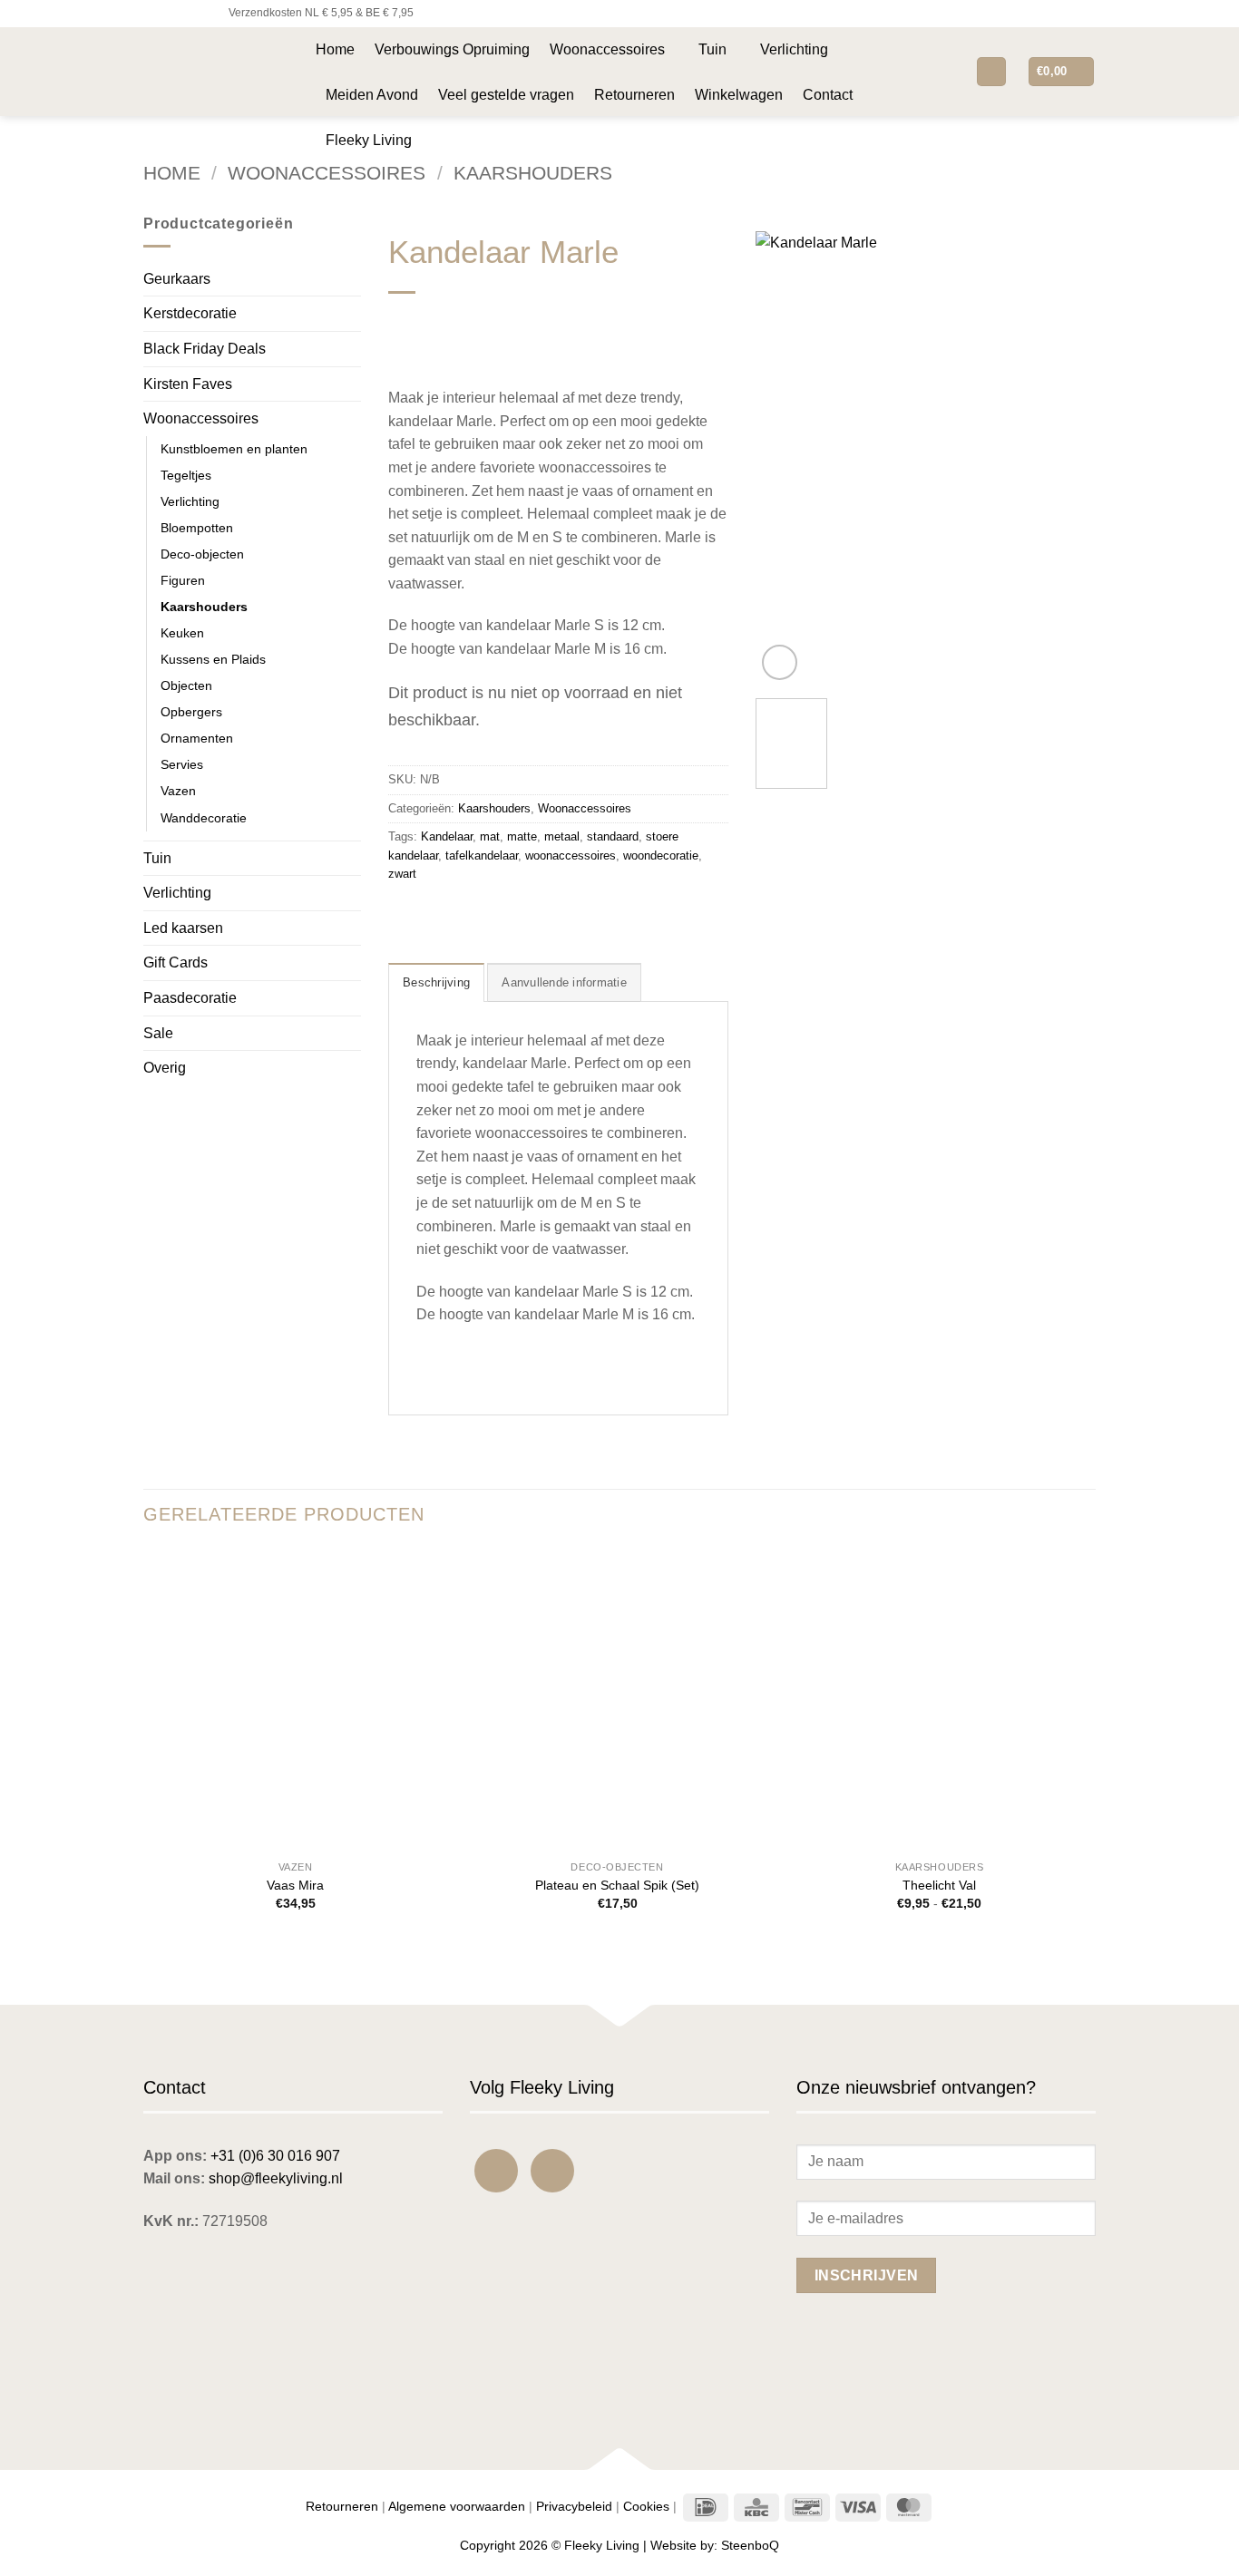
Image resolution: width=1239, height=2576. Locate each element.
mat (490, 836)
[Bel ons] (204, 14)
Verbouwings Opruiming (452, 49)
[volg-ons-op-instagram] (552, 2171)
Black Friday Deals (205, 349)
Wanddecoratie (204, 818)
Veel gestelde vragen (506, 95)
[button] (948, 71)
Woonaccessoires (607, 49)
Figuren (183, 580)
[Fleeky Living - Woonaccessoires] (216, 71)
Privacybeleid (574, 2506)
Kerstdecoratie (190, 313)
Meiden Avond (372, 95)
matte (522, 836)
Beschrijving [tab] (436, 982)
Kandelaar (447, 836)
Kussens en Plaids (213, 659)
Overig (165, 1068)
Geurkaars (177, 279)
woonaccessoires (571, 855)
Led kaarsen (183, 928)
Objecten (186, 685)
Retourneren (634, 95)
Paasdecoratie (190, 998)
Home (335, 49)
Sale (158, 1033)
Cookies (646, 2506)
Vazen (178, 791)
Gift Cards (176, 962)
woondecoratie (661, 855)
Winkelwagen (739, 95)
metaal (562, 836)
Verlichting (794, 49)
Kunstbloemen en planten (234, 449)
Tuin (712, 49)
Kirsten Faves (188, 384)
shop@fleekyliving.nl (276, 2178)
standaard (613, 836)
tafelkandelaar (482, 855)
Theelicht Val (939, 1885)
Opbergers (191, 712)
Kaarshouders (533, 173)
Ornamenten (197, 738)
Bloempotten (197, 528)
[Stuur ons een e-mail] (187, 14)
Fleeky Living (369, 140)
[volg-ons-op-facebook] (496, 2171)
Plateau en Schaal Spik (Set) (617, 1885)
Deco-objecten (202, 554)
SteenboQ (750, 2545)
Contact (828, 95)
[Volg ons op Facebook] (152, 14)
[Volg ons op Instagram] (170, 14)
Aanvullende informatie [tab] (564, 982)
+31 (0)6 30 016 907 (275, 2156)
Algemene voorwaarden (457, 2506)
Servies (182, 764)
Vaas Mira (295, 1885)
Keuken (182, 633)
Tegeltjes (186, 475)
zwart (402, 874)
